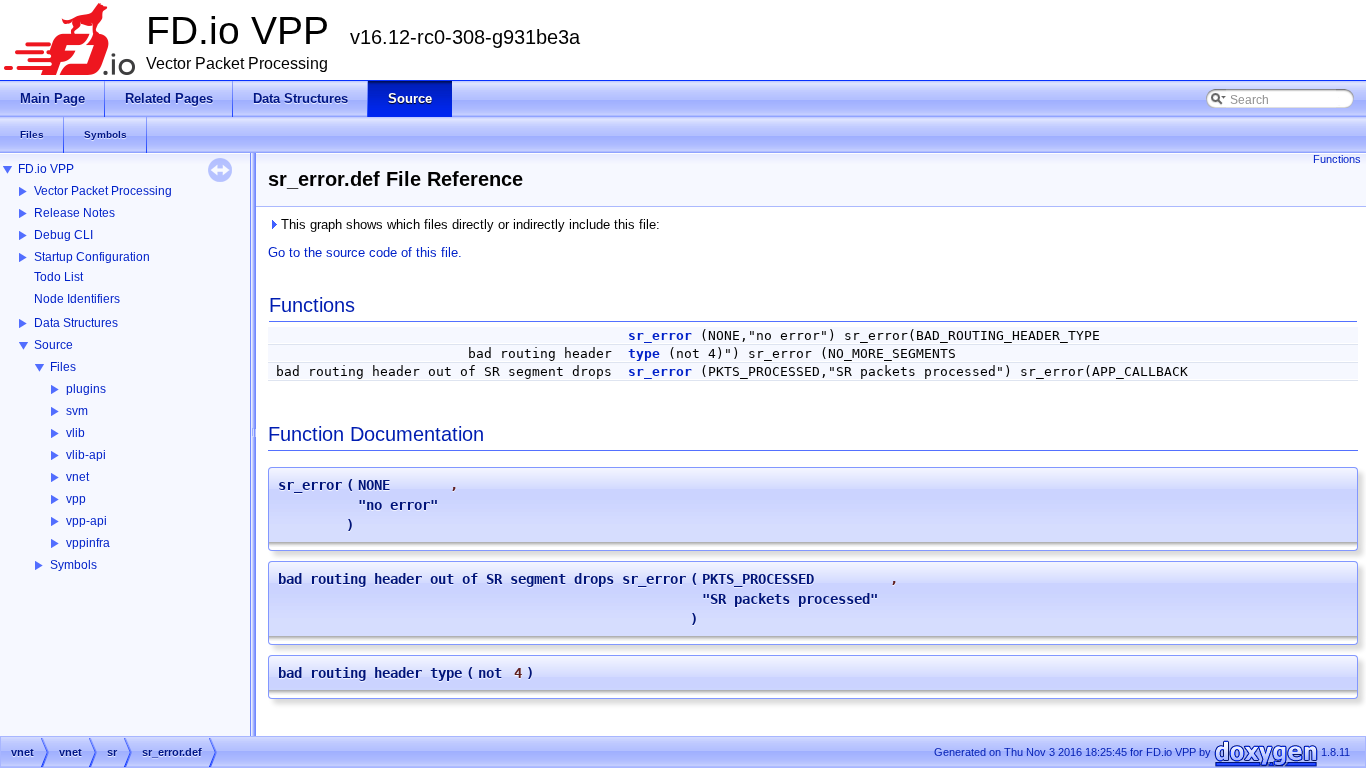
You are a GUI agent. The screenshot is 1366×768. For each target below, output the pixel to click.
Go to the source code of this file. (365, 252)
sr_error (660, 335)
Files (63, 367)
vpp (76, 499)
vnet (77, 477)
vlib (75, 433)
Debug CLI (63, 235)
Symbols (73, 565)
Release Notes (74, 213)
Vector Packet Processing (103, 191)
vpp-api (86, 521)
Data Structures (76, 323)
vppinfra (88, 543)
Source (53, 345)
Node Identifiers (77, 299)
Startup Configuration (92, 257)
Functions (1337, 159)
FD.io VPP (46, 169)
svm (77, 411)
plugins (86, 389)
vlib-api (86, 455)
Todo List (58, 277)
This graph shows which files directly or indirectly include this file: (468, 224)
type (644, 353)
